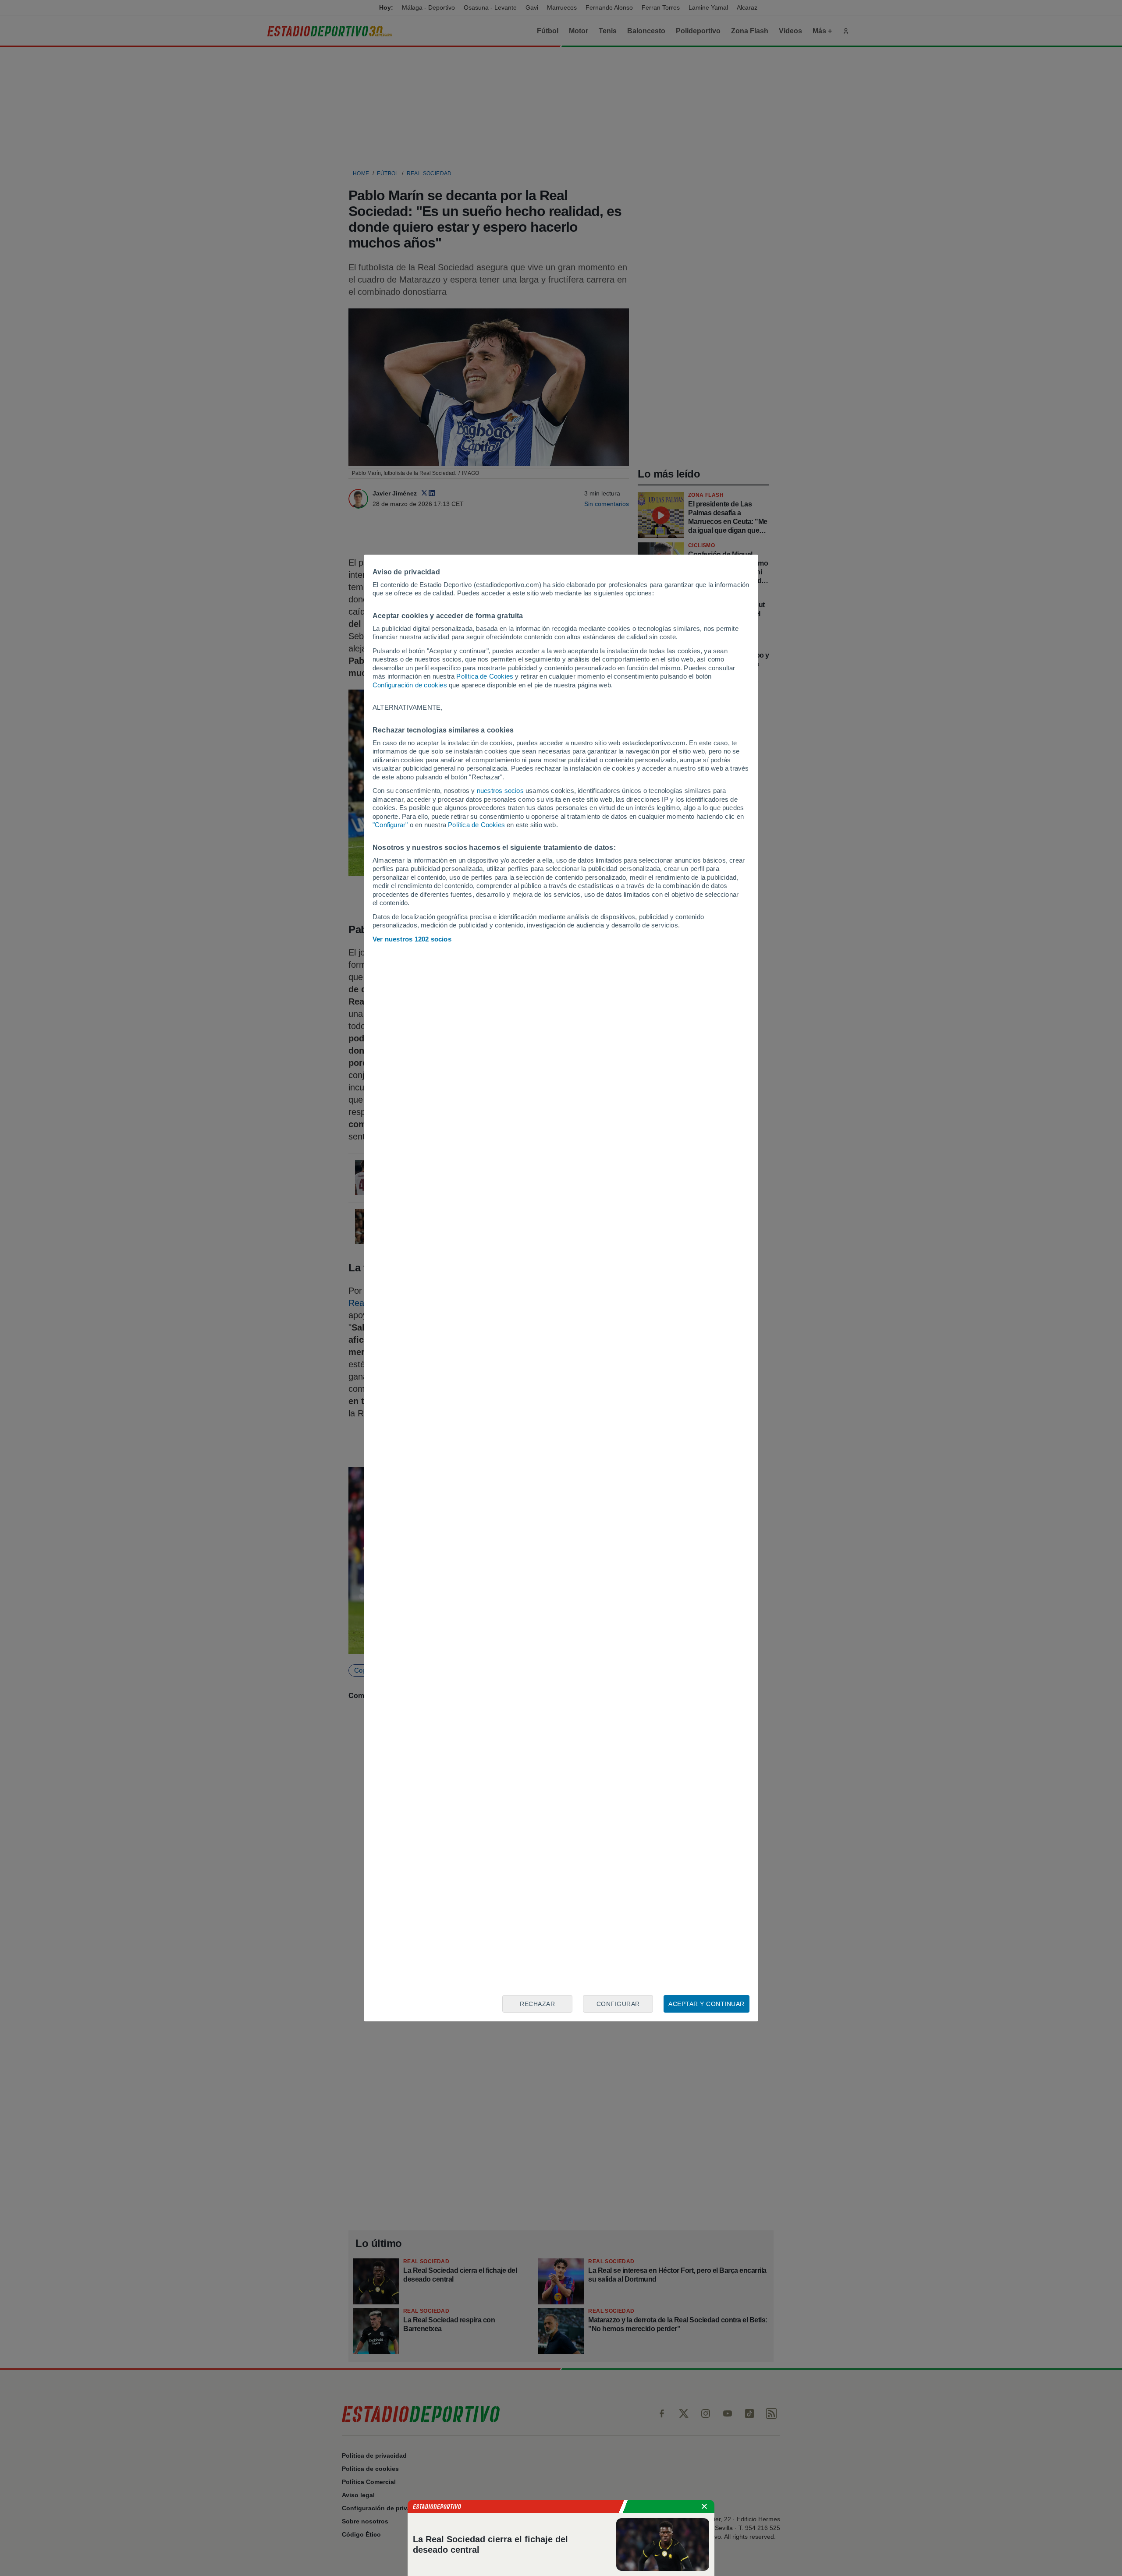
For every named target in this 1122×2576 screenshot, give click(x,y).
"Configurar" (390, 825)
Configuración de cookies (410, 685)
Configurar (618, 2004)
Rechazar (537, 2004)
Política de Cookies (485, 676)
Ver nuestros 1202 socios (412, 939)
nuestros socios (500, 791)
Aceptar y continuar (707, 2004)
